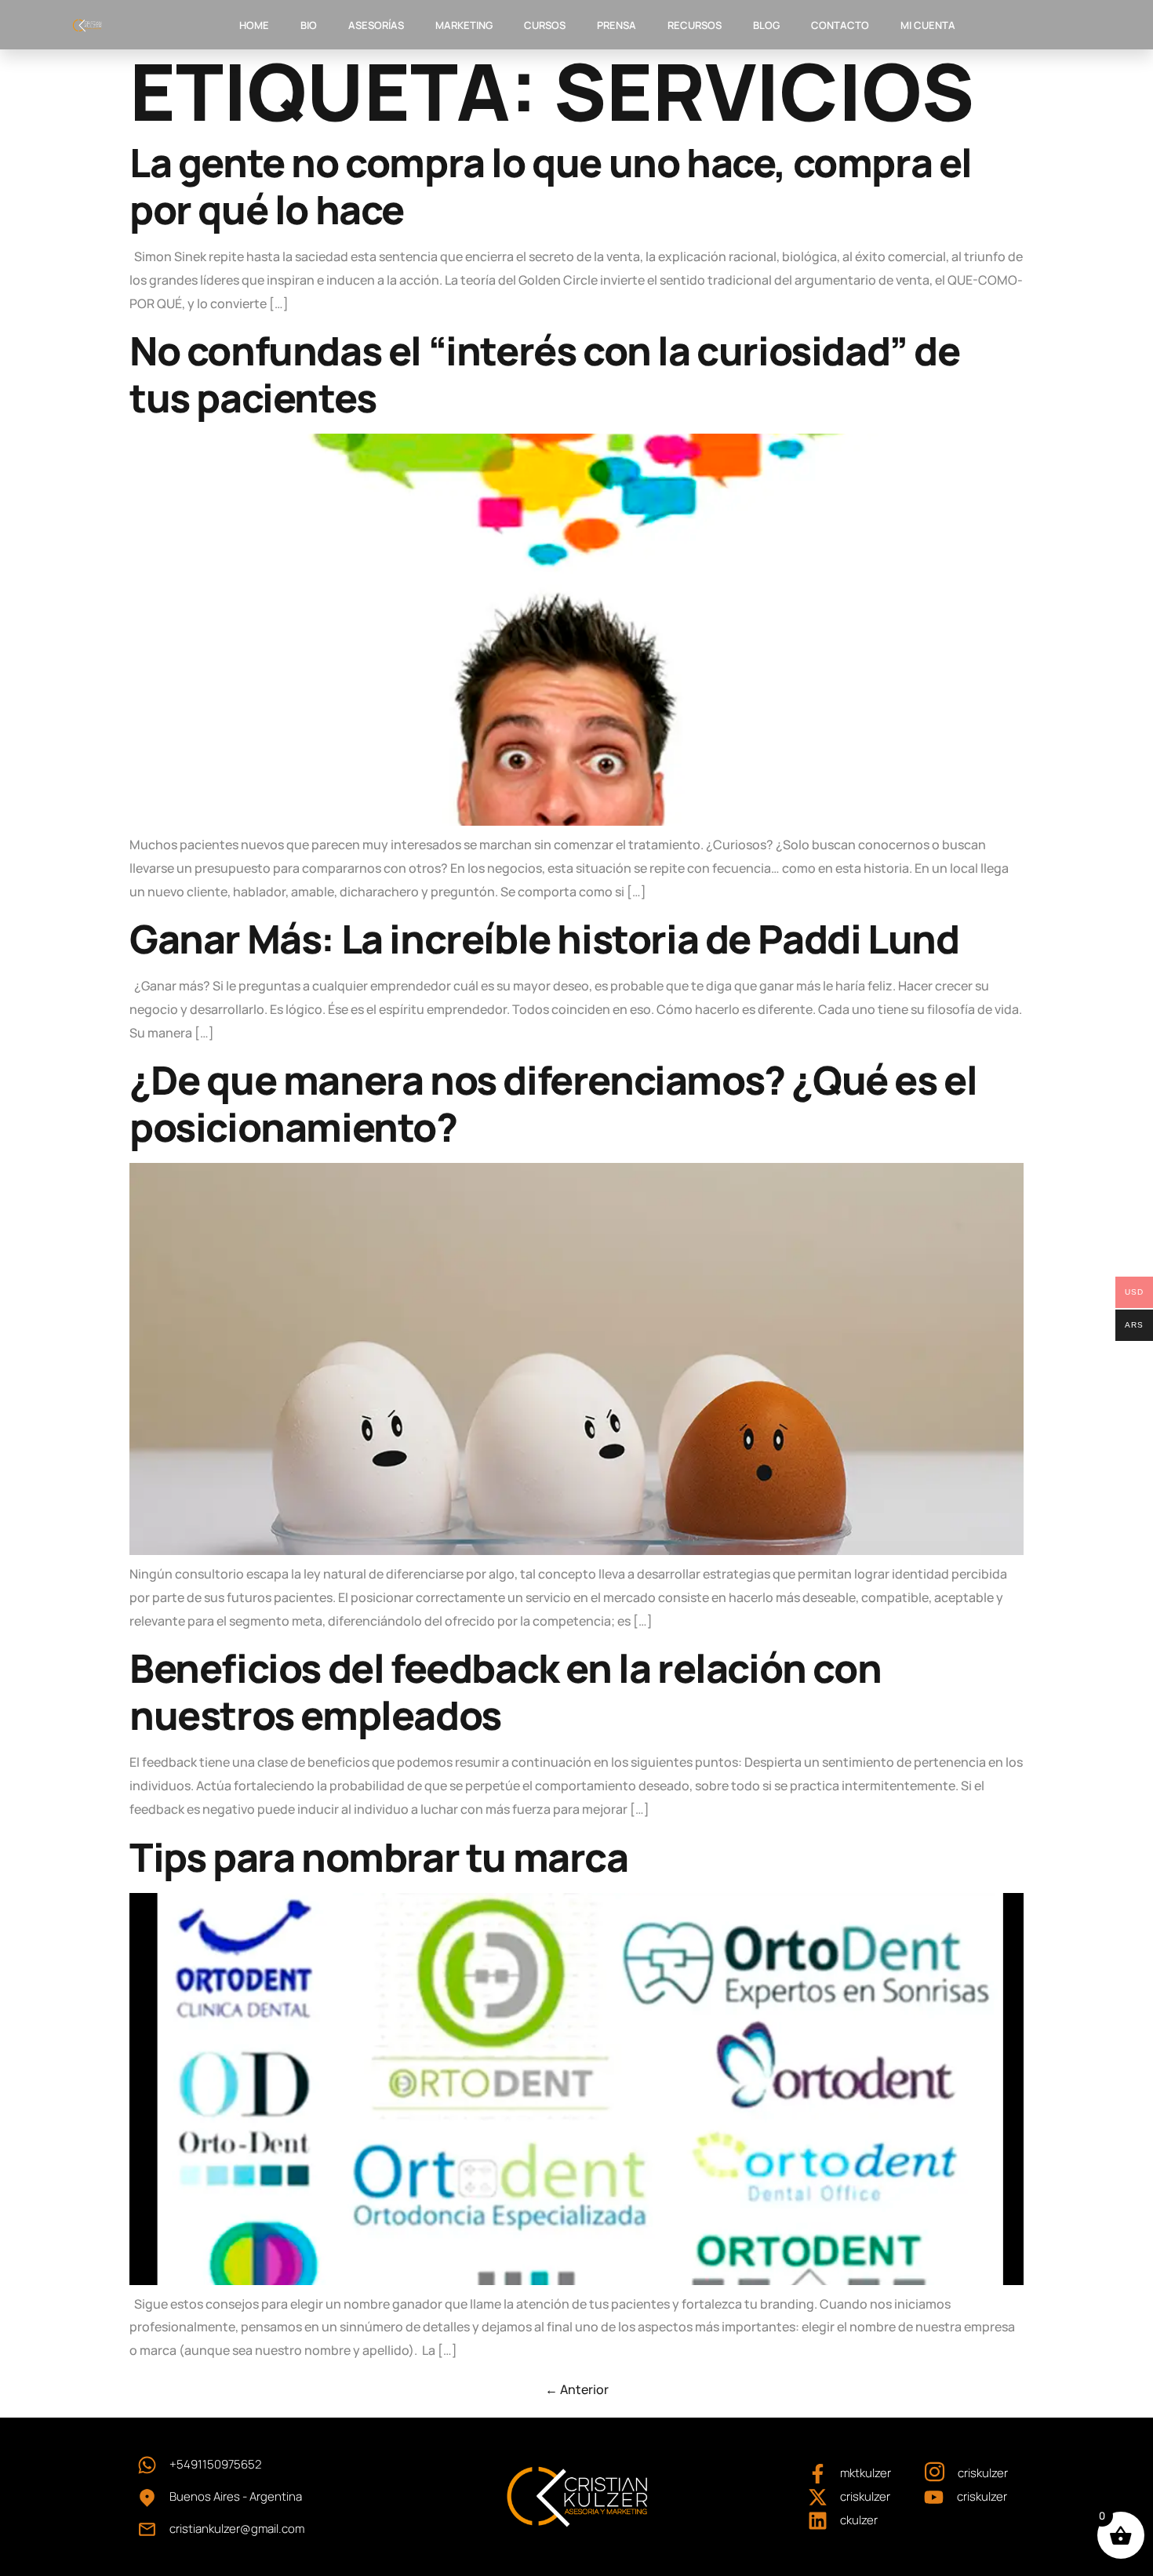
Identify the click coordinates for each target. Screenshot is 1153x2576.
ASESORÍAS (376, 25)
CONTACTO (840, 25)
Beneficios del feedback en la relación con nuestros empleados (505, 1691)
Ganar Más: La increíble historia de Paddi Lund (544, 939)
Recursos (695, 25)
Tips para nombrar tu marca (379, 1857)
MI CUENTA (928, 25)
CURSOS (545, 25)
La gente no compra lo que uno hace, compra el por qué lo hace (551, 186)
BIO (309, 25)
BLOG (766, 25)
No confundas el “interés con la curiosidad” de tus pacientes (545, 374)
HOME (254, 25)
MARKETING (464, 25)
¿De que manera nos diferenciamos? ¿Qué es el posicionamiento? (553, 1103)
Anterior (577, 2389)
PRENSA (617, 25)
